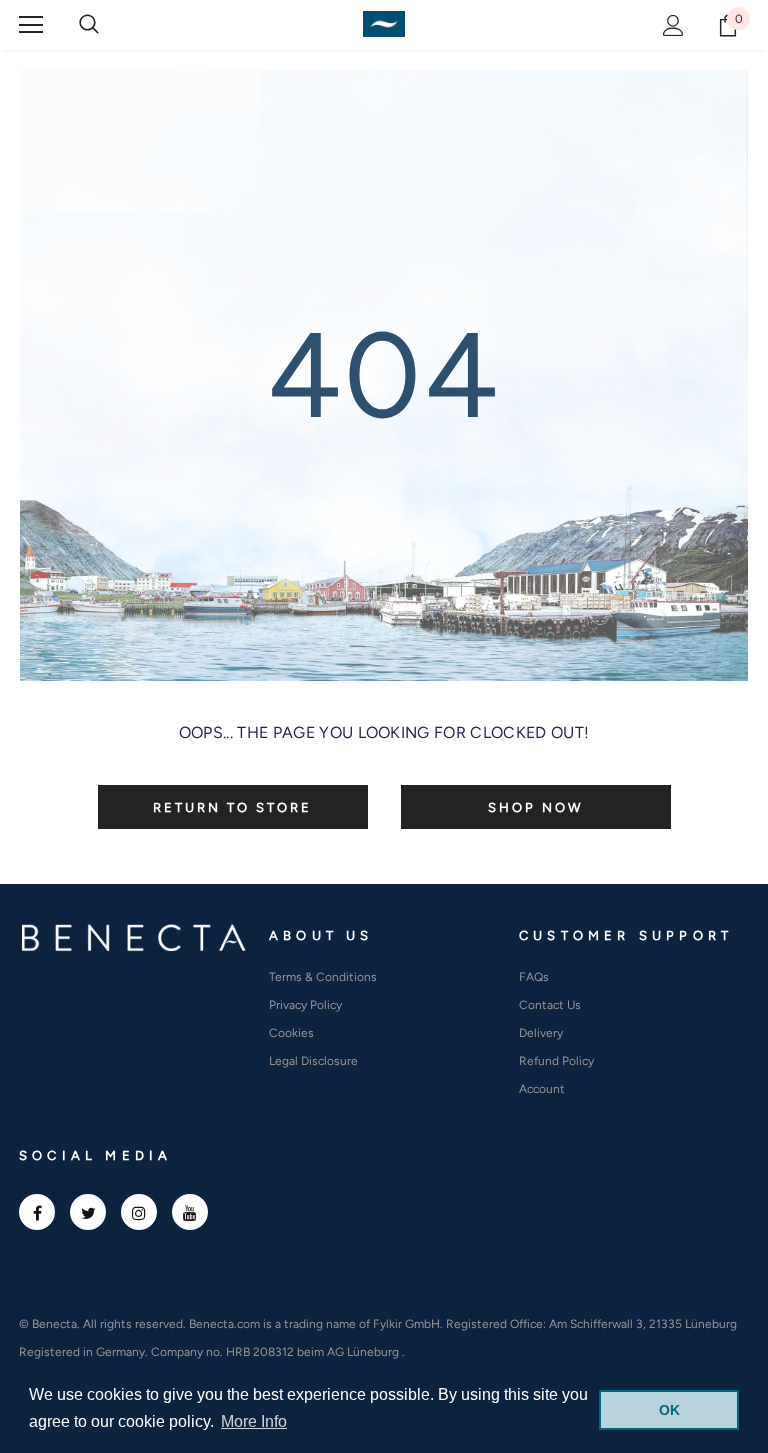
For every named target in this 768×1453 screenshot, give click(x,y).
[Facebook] (37, 1212)
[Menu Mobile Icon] (31, 25)
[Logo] (383, 24)
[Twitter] (88, 1212)
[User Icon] (673, 25)
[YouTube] (190, 1212)
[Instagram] (139, 1212)
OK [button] (669, 1410)
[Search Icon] (89, 25)
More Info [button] (254, 1421)
